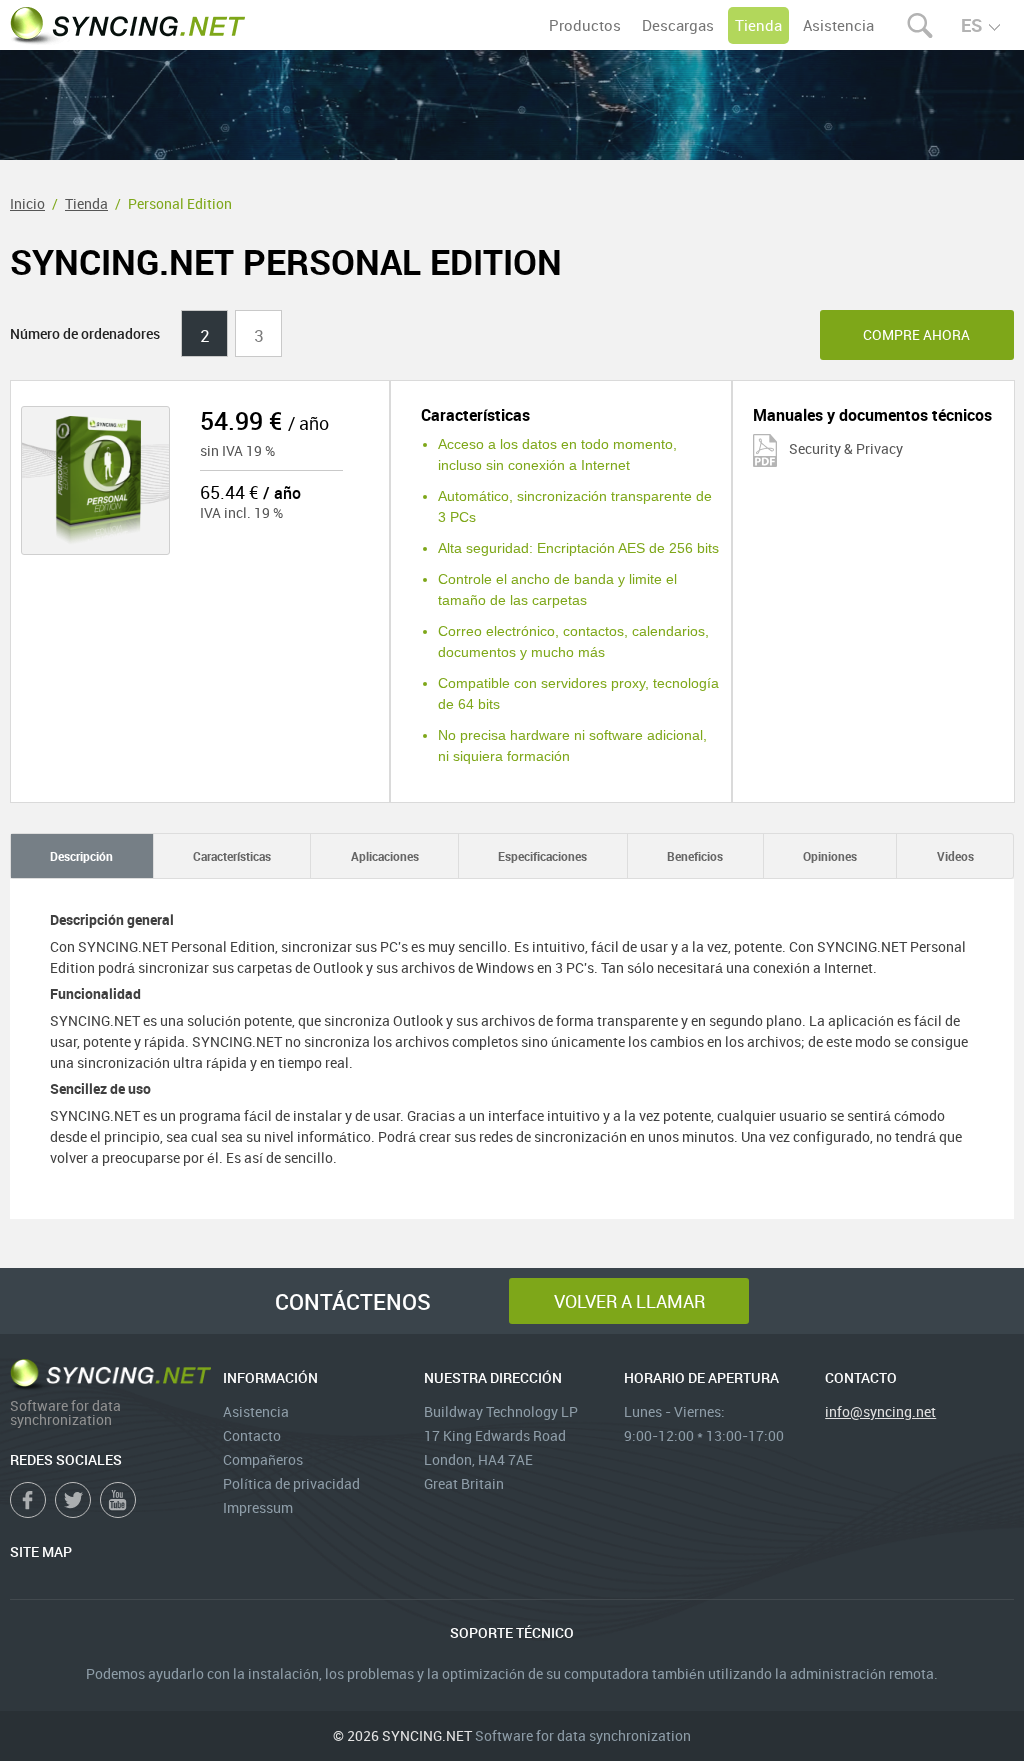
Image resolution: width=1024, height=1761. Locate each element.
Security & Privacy (844, 448)
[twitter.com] (73, 1500)
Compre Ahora (916, 334)
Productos (585, 25)
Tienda (758, 25)
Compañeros (263, 1459)
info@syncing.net (880, 1411)
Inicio (27, 203)
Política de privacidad (291, 1483)
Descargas (678, 25)
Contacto (252, 1435)
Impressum (258, 1507)
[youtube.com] (118, 1500)
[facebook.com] (28, 1500)
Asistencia (838, 25)
